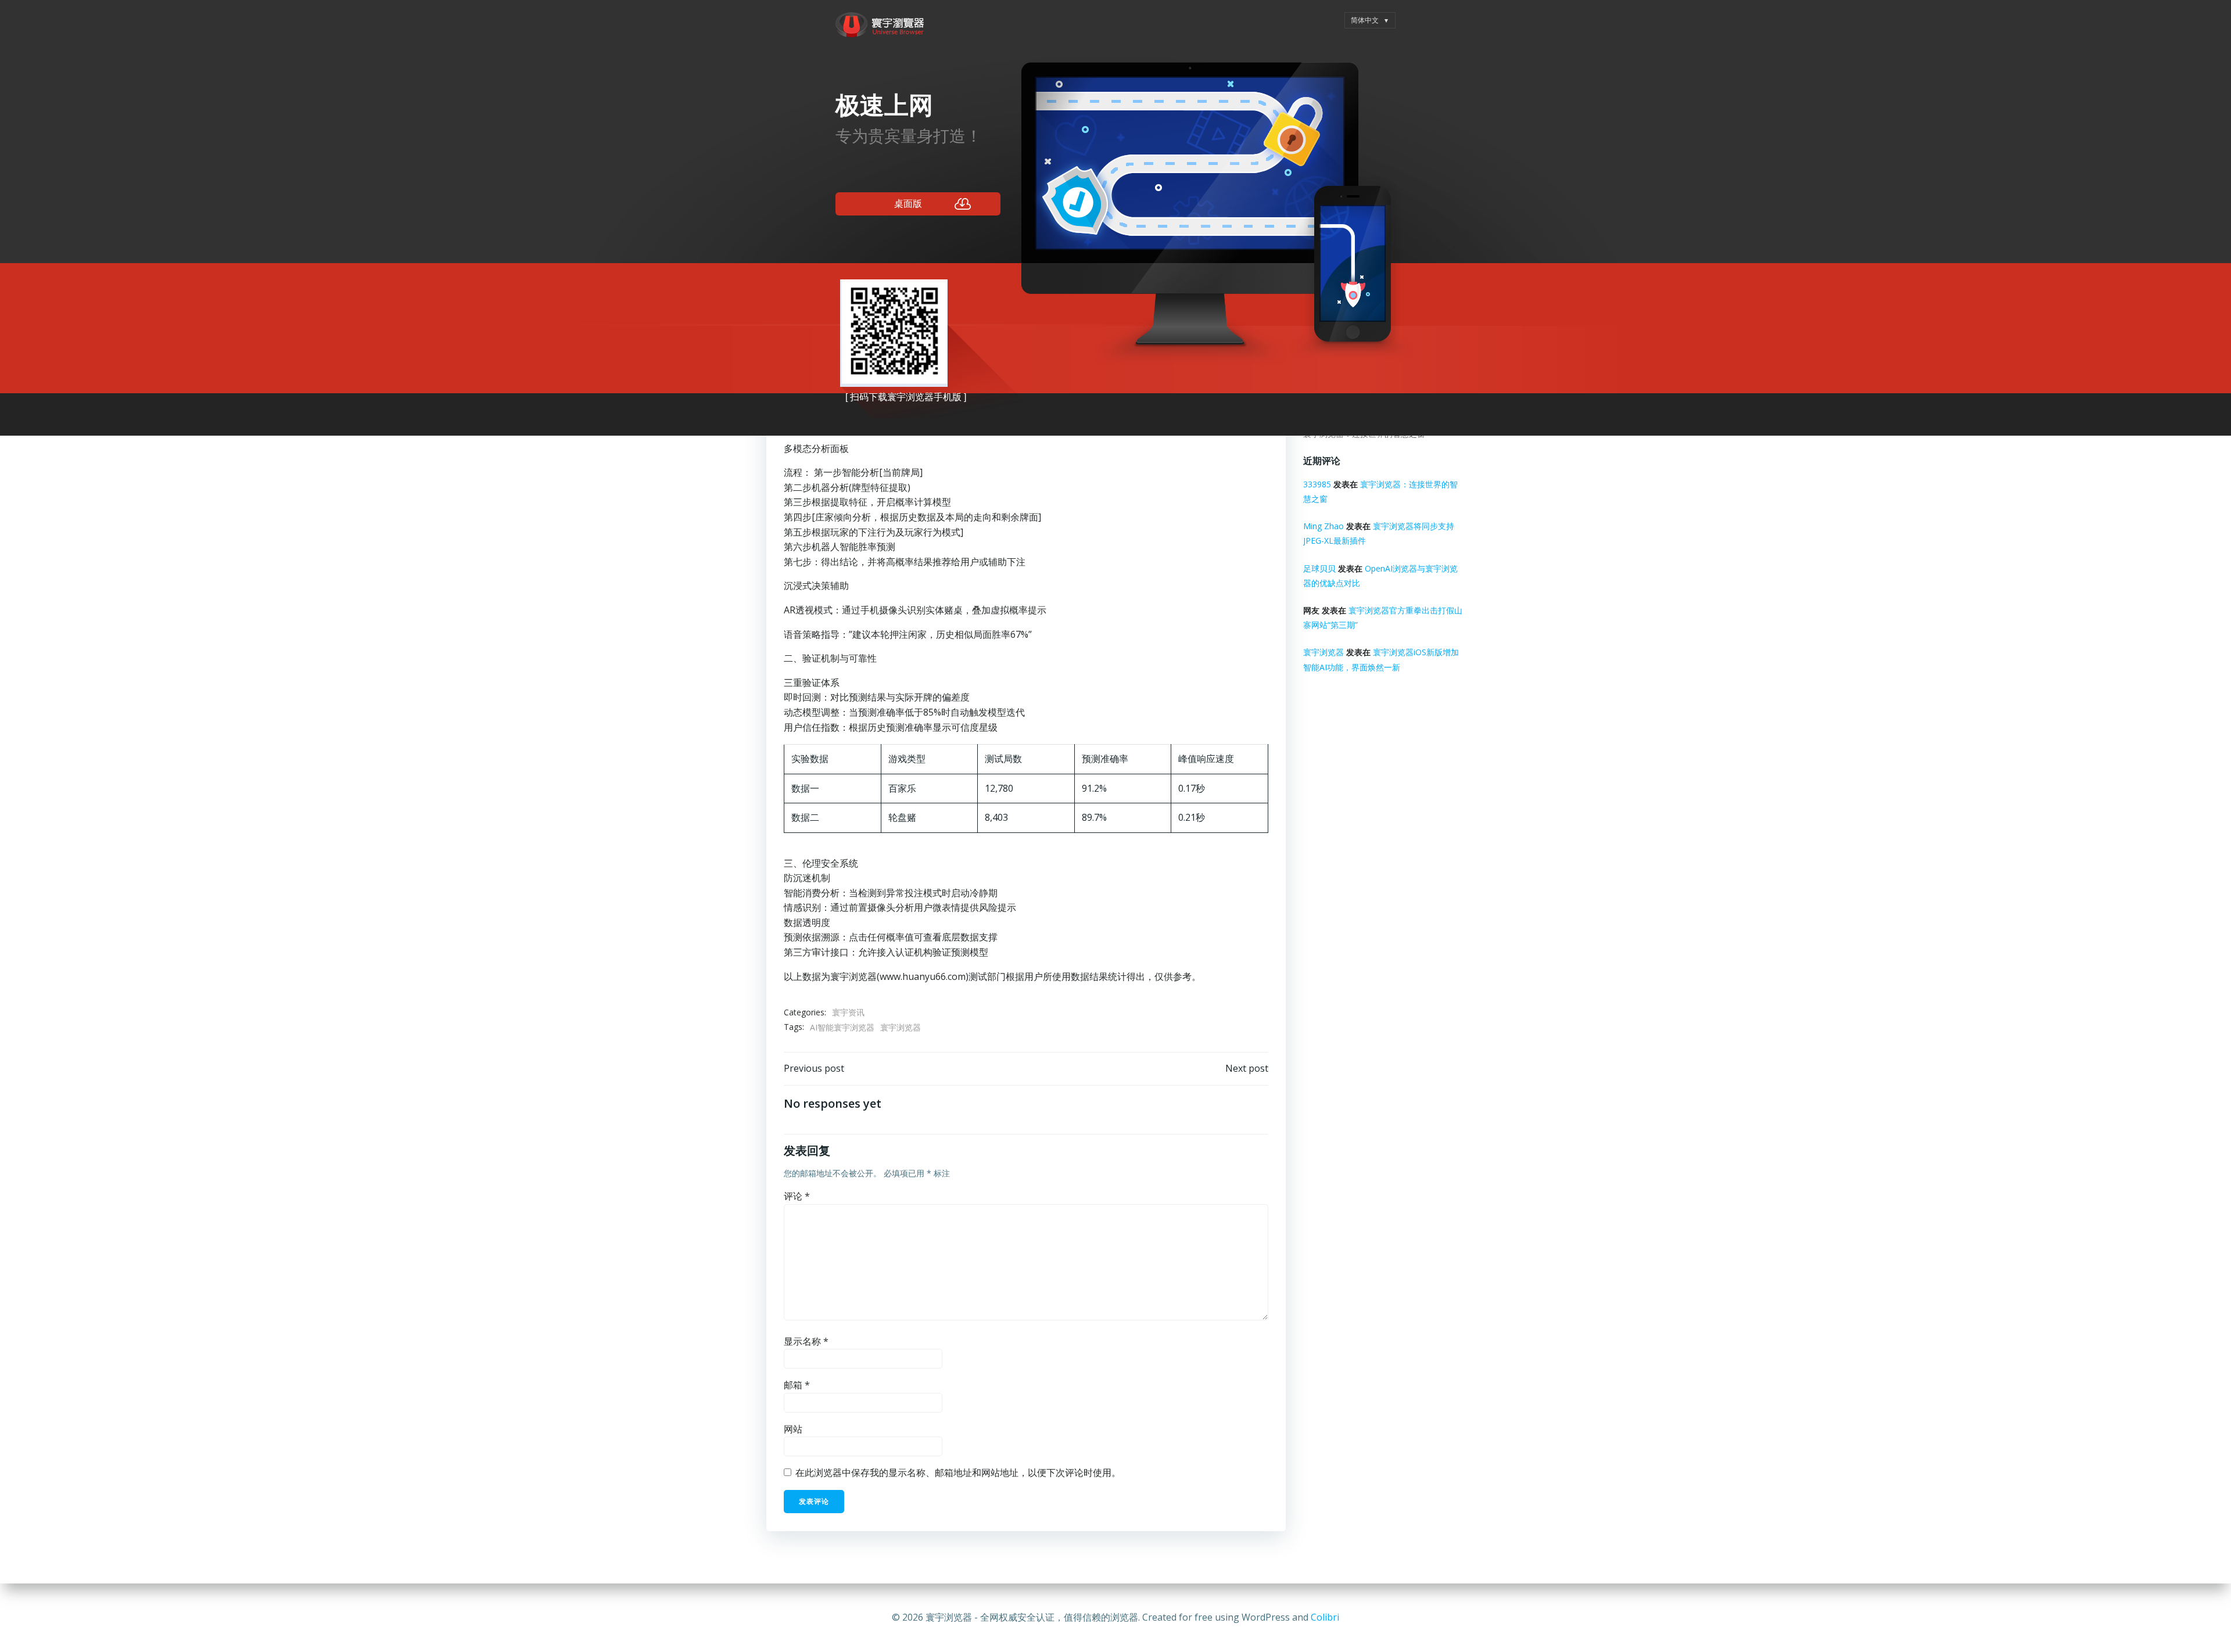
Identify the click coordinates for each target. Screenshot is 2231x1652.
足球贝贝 (1319, 568)
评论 (797, 1196)
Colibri (1325, 1617)
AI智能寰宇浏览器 (842, 1027)
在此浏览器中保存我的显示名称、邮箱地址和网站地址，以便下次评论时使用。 (958, 1473)
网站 (793, 1429)
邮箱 (797, 1385)
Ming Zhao (1323, 526)
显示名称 (806, 1341)
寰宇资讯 (848, 1012)
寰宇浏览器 (901, 1027)
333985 (1317, 484)
